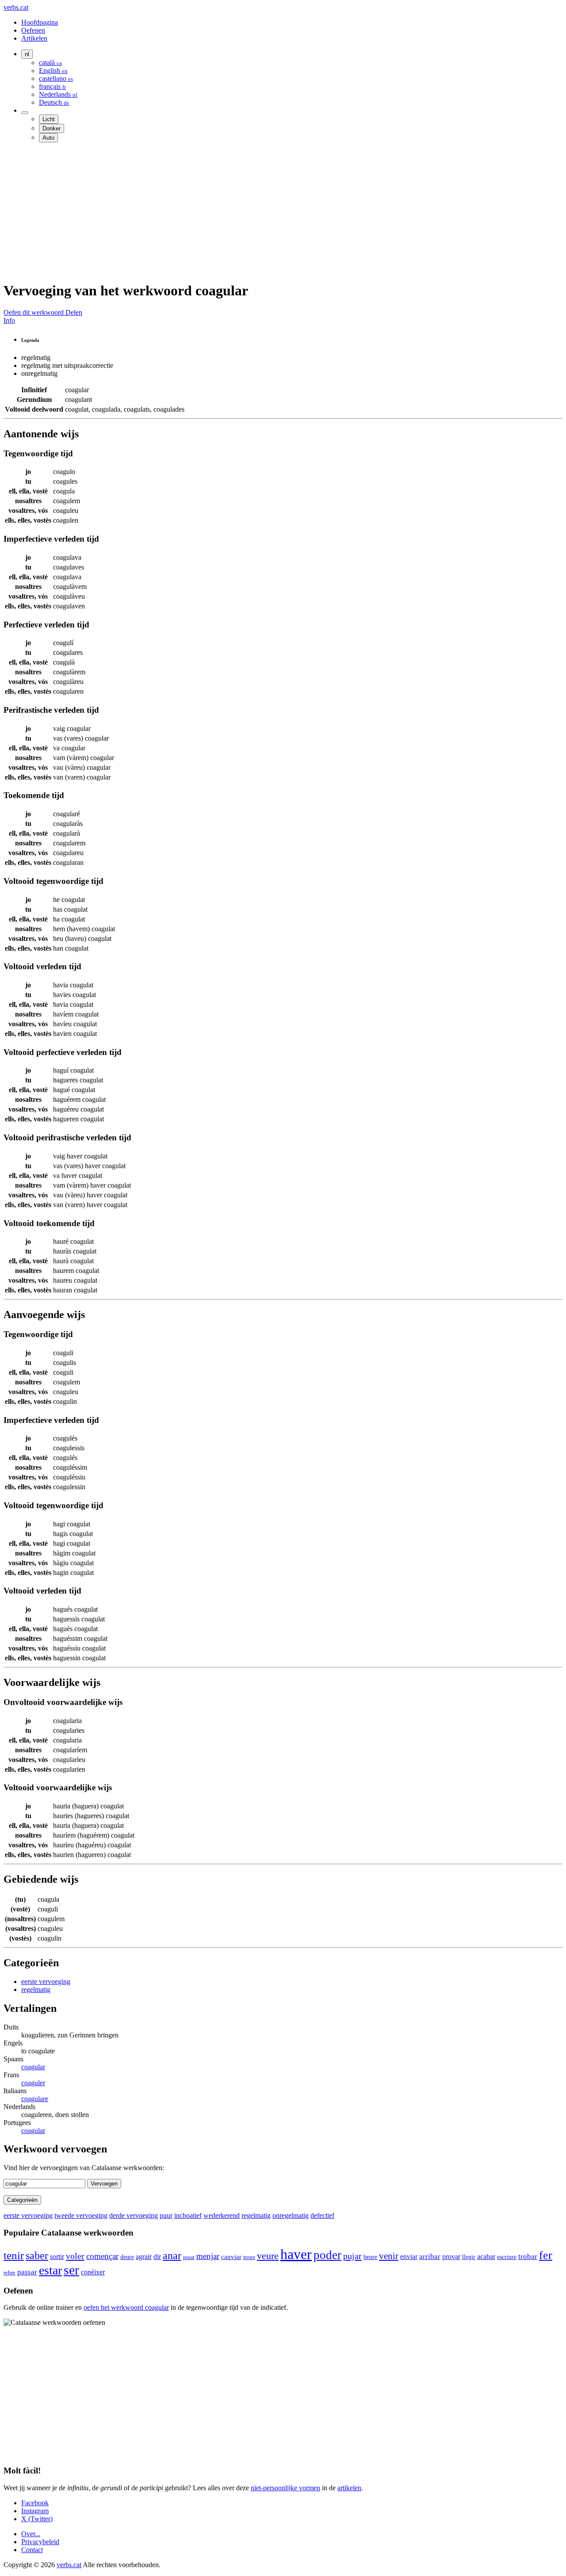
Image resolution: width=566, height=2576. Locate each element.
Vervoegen (104, 2184)
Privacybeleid (40, 2542)
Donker (52, 128)
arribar (430, 2256)
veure (268, 2256)
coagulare (35, 2099)
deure (127, 2257)
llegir (469, 2257)
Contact (32, 2550)
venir (389, 2256)
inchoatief (188, 2215)
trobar (528, 2257)
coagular (33, 2067)
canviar (231, 2257)
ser (71, 2270)
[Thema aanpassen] (25, 113)
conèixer (93, 2272)
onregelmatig (291, 2215)
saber (37, 2255)
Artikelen (34, 38)
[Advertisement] (269, 211)
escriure (507, 2257)
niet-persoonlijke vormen (285, 2488)
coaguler (33, 2083)
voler (75, 2256)
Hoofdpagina (40, 22)
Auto (48, 138)
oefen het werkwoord (126, 2307)
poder (327, 2255)
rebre (10, 2273)
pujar (352, 2256)
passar (27, 2272)
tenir (14, 2255)
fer (546, 2255)
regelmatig (36, 1989)
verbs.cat (16, 7)
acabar (486, 2257)
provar (451, 2257)
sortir (57, 2257)
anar (172, 2255)
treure (249, 2257)
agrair (144, 2257)
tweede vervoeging (81, 2215)
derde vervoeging (134, 2215)
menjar (208, 2256)
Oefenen (33, 30)
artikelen (349, 2488)
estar (50, 2270)
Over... (31, 2534)
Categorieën (22, 2200)
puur (166, 2215)
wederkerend (222, 2215)
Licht (49, 119)
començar (102, 2256)
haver (296, 2254)
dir (157, 2257)
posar (189, 2257)
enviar (409, 2257)
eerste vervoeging (46, 1982)
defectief (322, 2215)
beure (370, 2257)
